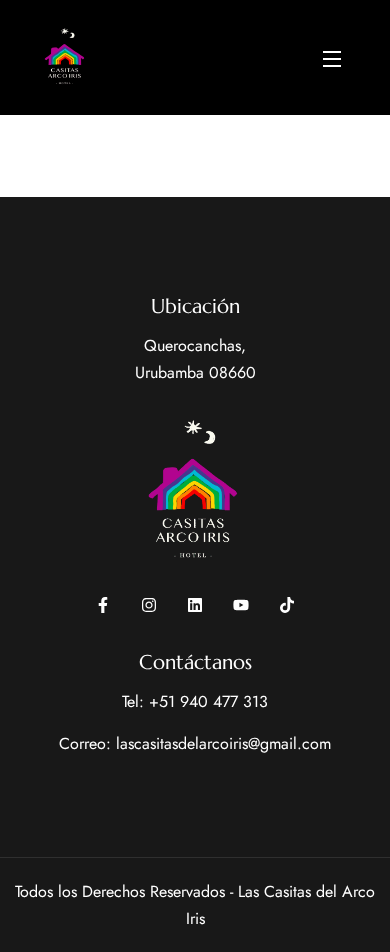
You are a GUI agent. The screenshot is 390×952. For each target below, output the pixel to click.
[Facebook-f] (103, 605)
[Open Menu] (333, 57)
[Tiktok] (287, 605)
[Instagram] (149, 605)
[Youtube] (241, 605)
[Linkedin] (195, 605)
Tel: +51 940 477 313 (195, 701)
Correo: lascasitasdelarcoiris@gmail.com (195, 743)
